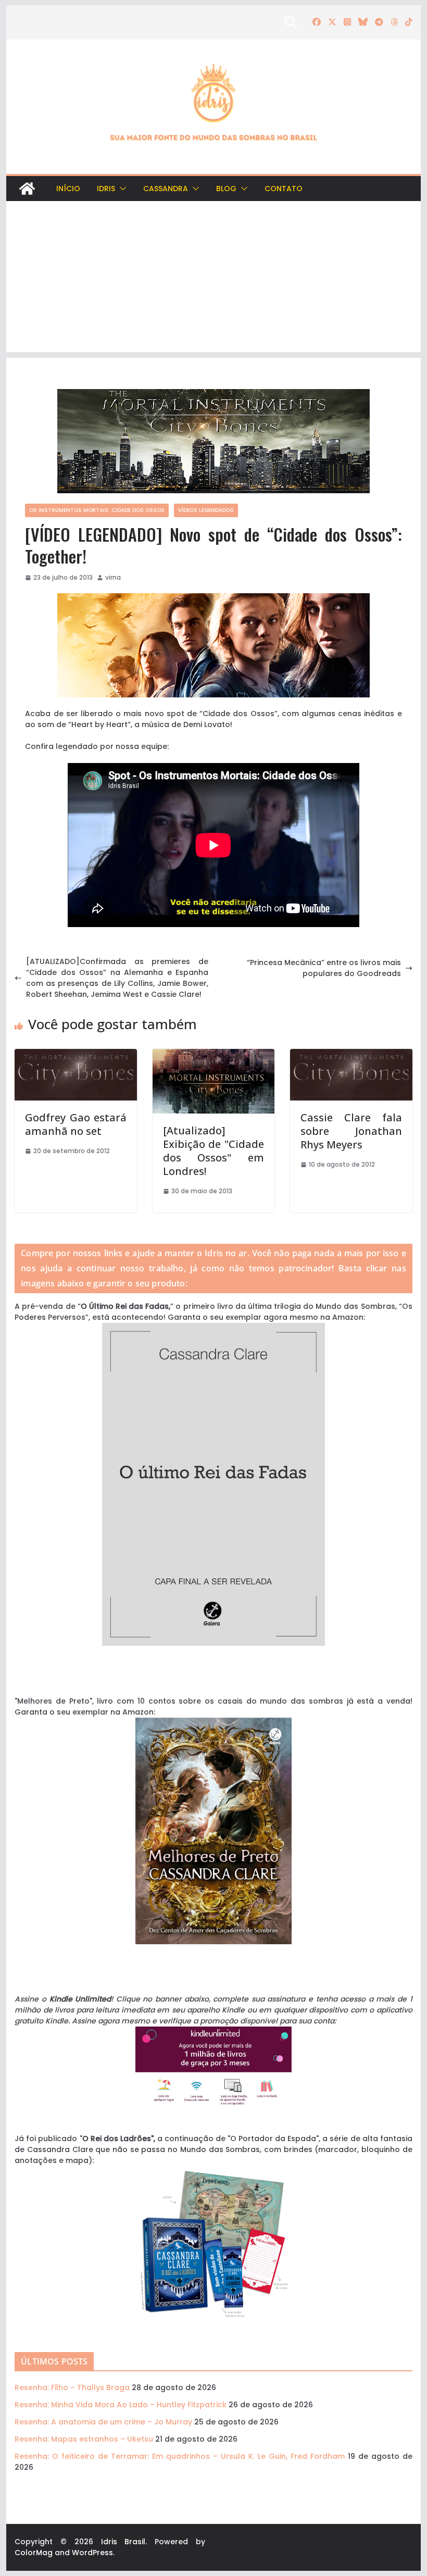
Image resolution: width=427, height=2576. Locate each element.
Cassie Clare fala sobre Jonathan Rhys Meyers (351, 1131)
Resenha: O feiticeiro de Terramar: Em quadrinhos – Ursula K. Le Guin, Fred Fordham (180, 2456)
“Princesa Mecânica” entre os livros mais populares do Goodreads (324, 968)
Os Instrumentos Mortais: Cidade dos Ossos (97, 510)
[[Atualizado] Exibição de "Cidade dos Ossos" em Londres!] (213, 1054)
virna (113, 577)
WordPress (92, 2553)
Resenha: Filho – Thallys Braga (72, 2387)
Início (68, 189)
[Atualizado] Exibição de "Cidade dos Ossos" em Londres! (213, 1151)
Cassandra (166, 189)
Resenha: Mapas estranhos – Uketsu (84, 2439)
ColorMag (34, 2553)
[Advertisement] (213, 279)
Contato (284, 189)
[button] (121, 189)
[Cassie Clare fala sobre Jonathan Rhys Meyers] (351, 1054)
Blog (226, 189)
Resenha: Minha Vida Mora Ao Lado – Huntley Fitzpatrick (121, 2405)
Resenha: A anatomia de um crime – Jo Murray (103, 2422)
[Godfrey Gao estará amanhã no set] (76, 1054)
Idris (106, 189)
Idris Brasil (123, 2542)
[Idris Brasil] (27, 189)
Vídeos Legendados (206, 510)
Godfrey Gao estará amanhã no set (76, 1124)
